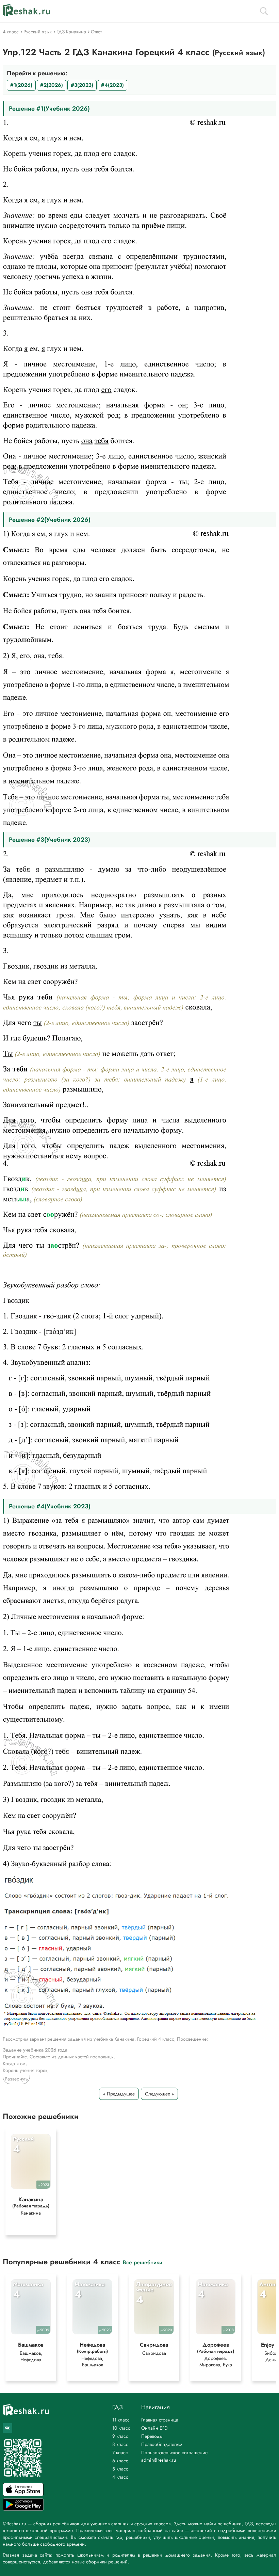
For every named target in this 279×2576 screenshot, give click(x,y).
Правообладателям (162, 2444)
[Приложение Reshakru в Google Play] (23, 2509)
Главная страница (160, 2420)
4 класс (120, 2477)
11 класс (121, 2420)
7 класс (120, 2452)
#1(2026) (21, 85)
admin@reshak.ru (159, 2460)
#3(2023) (82, 85)
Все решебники (143, 2262)
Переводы (152, 2436)
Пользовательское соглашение (174, 2452)
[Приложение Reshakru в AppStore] (23, 2494)
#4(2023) (112, 85)
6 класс (120, 2461)
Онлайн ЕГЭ (154, 2428)
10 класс (121, 2428)
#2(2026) (52, 85)
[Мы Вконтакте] (7, 2428)
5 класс (120, 2469)
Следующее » (159, 2094)
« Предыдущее (119, 2094)
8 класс (120, 2444)
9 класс (120, 2436)
